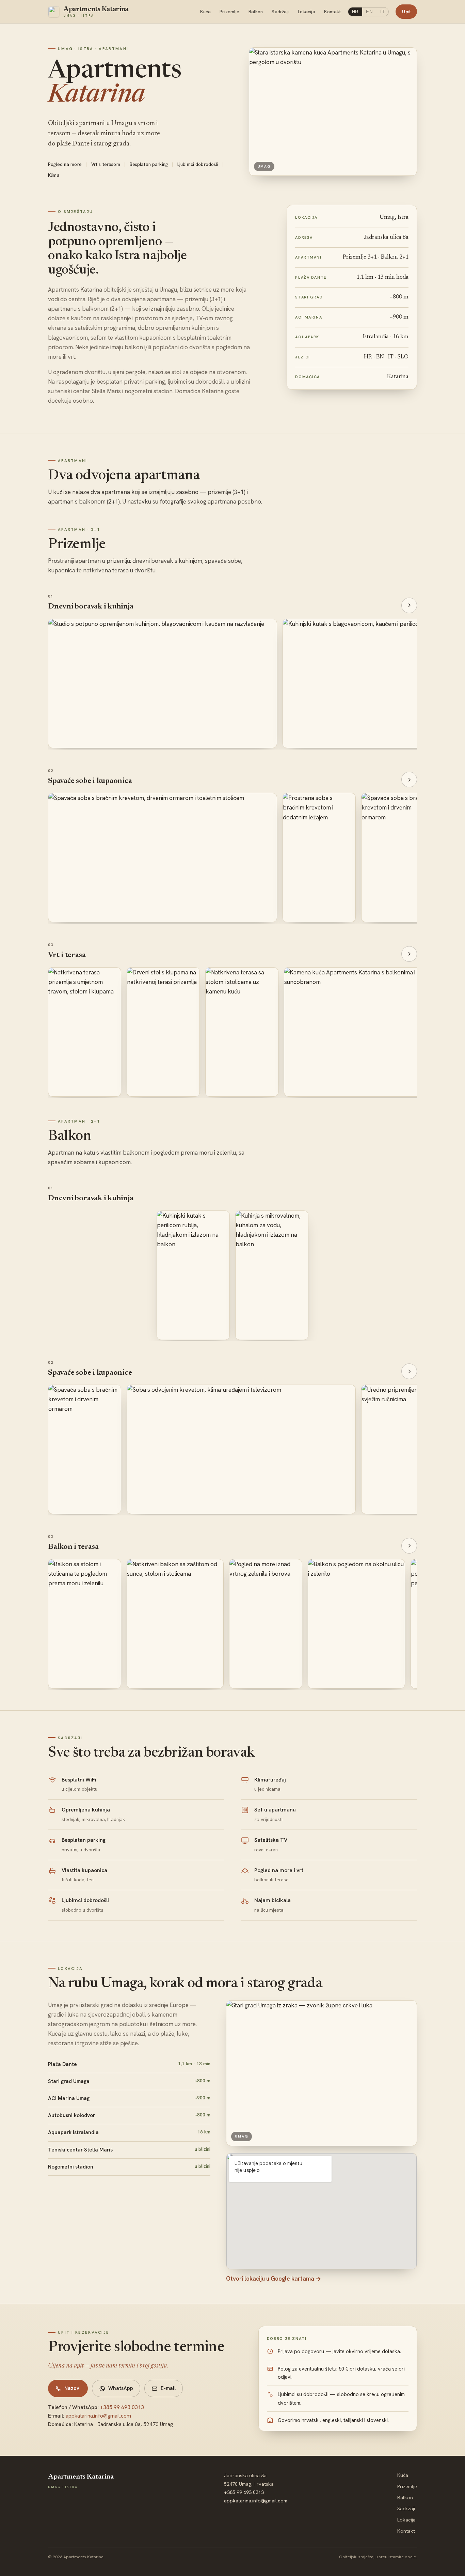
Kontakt (333, 12)
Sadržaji (280, 12)
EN (369, 12)
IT (383, 12)
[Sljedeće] (409, 605)
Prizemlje (229, 12)
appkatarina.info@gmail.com (98, 2416)
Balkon (256, 12)
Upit (406, 12)
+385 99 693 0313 (122, 2407)
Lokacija (307, 12)
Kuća (206, 12)
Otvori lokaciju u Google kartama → (274, 2279)
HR (355, 12)
